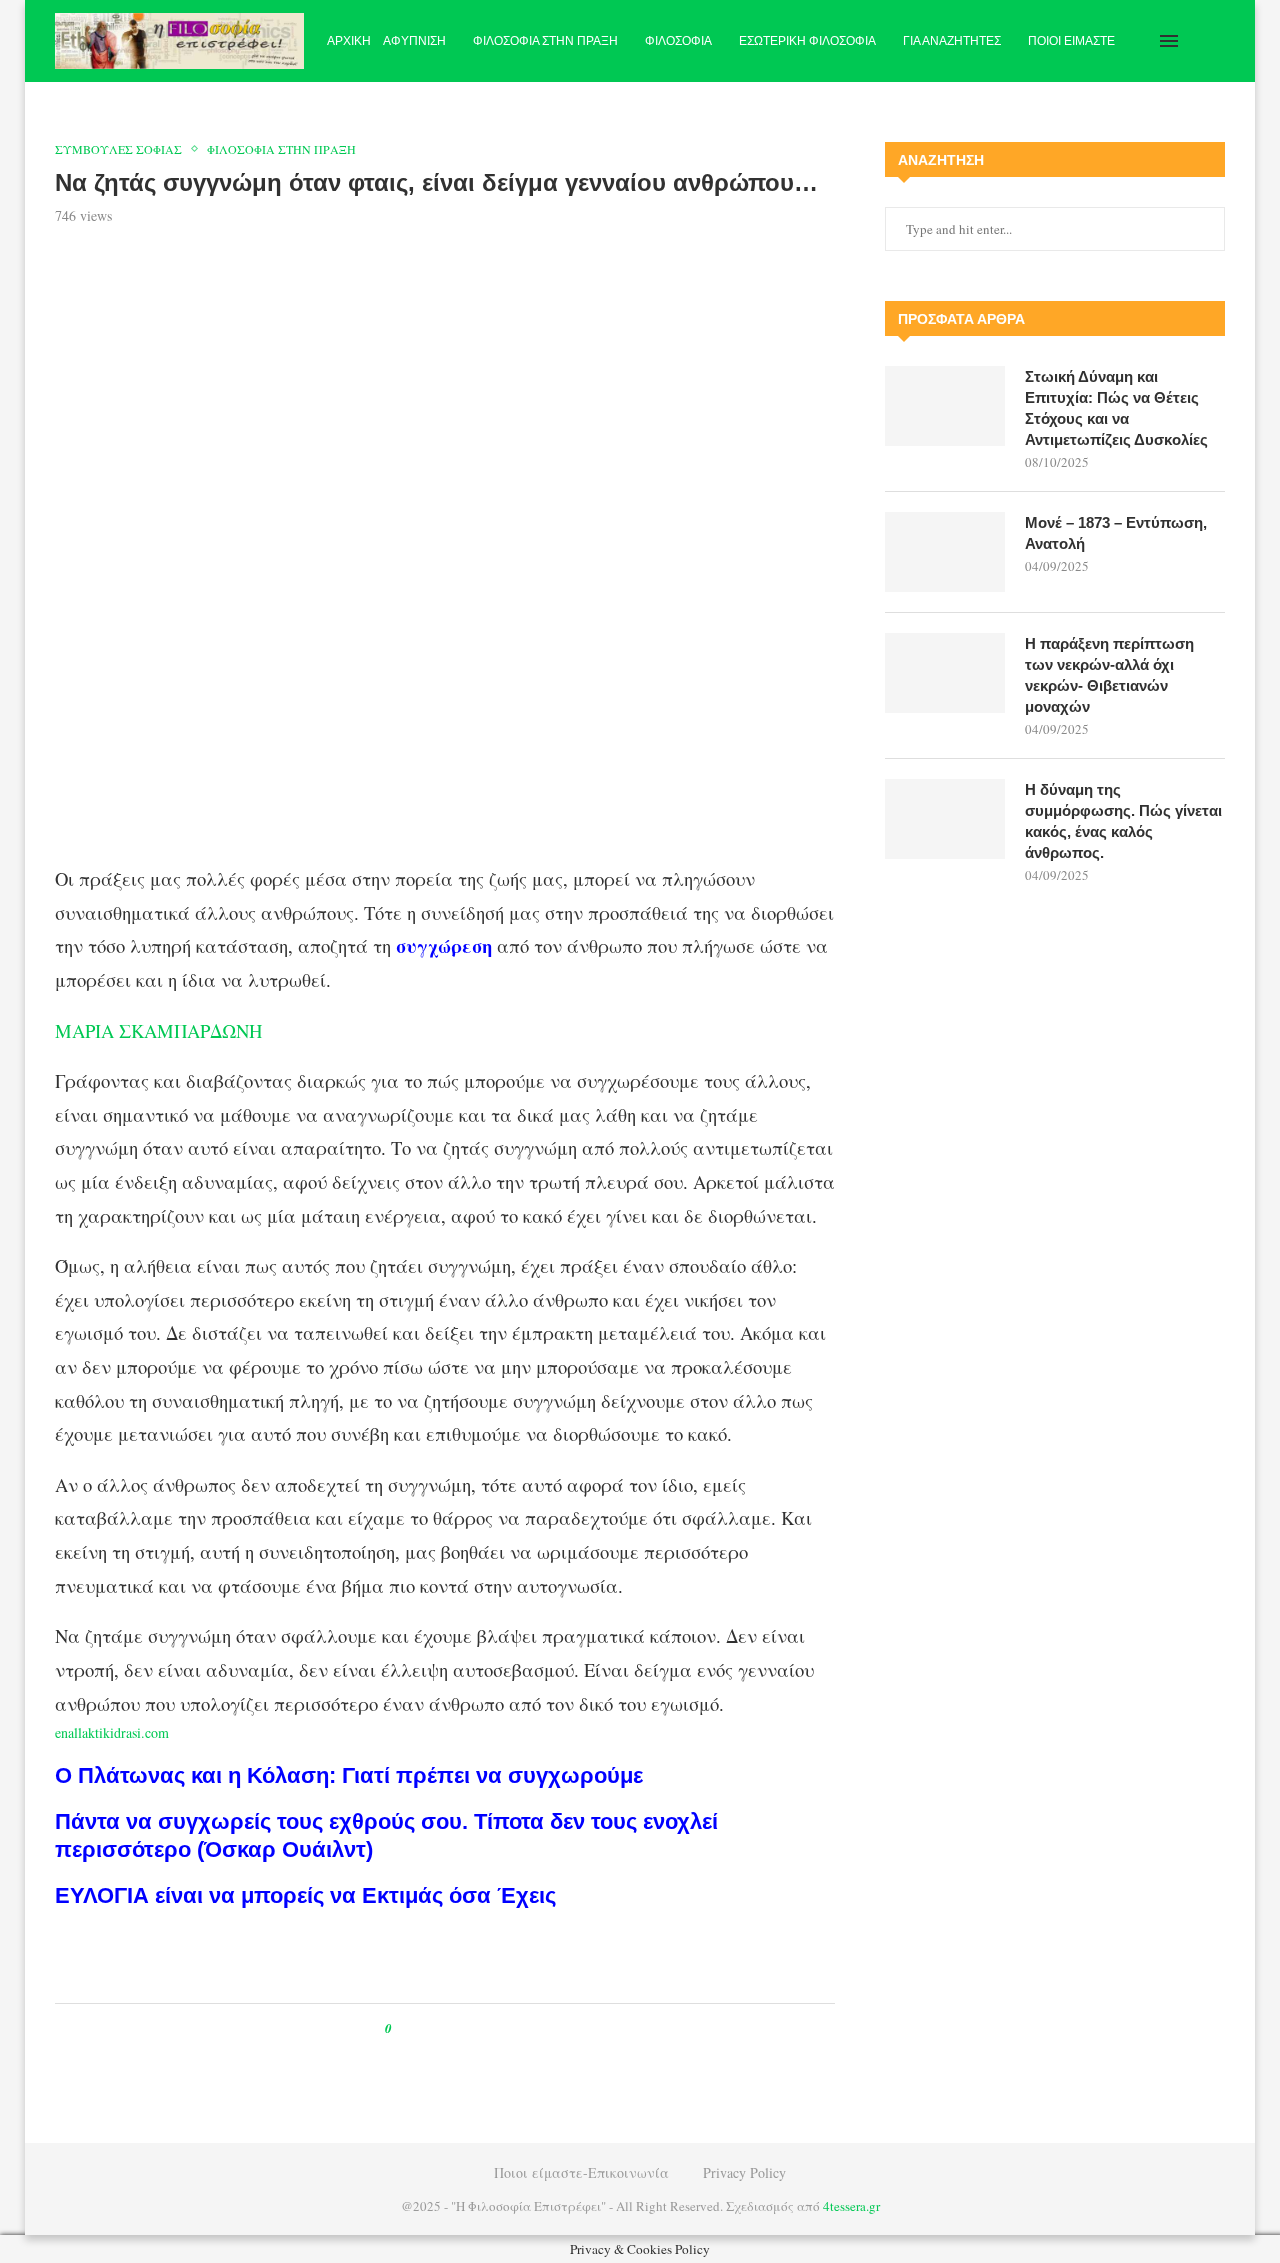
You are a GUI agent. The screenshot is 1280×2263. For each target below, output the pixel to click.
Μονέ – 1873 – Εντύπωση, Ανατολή (1116, 533)
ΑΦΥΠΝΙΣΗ (414, 41)
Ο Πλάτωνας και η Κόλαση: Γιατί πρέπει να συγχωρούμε (349, 1775)
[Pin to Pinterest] (452, 2028)
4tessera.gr (851, 2206)
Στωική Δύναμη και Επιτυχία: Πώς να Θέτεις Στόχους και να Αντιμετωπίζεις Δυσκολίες (1116, 408)
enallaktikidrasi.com (112, 1732)
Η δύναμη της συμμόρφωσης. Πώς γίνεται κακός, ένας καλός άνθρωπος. (1123, 821)
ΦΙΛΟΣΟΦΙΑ (678, 41)
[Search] (1215, 41)
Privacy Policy (744, 2172)
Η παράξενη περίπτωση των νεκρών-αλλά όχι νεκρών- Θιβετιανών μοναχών (1109, 675)
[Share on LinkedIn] (471, 2028)
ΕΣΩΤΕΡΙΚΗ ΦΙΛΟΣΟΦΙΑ (807, 41)
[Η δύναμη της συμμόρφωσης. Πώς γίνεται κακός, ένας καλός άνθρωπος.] (945, 819)
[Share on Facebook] (425, 2028)
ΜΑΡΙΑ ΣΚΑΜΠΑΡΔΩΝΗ (158, 1030)
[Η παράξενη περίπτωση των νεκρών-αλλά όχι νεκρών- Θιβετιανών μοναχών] (945, 673)
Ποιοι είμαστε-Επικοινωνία (581, 2172)
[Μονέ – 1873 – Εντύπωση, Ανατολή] (945, 552)
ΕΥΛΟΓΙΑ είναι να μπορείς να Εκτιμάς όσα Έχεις (305, 1895)
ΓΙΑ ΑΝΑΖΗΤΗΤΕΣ (952, 41)
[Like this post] (402, 2028)
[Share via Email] (490, 2028)
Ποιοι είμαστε (1071, 41)
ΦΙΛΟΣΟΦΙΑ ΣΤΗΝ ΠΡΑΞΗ (545, 41)
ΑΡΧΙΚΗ (349, 41)
